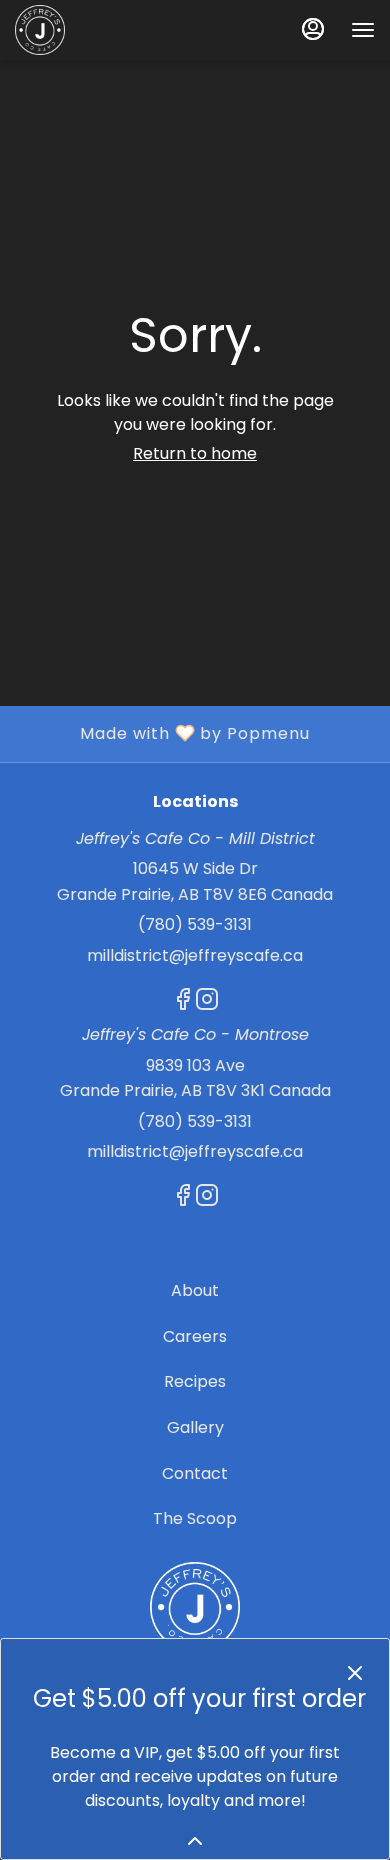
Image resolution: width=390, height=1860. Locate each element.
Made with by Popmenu (162, 733)
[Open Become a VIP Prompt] (195, 1841)
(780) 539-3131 (195, 924)
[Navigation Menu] (363, 30)
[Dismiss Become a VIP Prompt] (355, 1673)
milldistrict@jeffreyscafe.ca (195, 955)
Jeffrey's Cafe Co (195, 1607)
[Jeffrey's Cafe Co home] (105, 30)
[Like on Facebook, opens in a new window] (183, 1002)
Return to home (195, 453)
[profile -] (313, 29)
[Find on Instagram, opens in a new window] (207, 1002)
